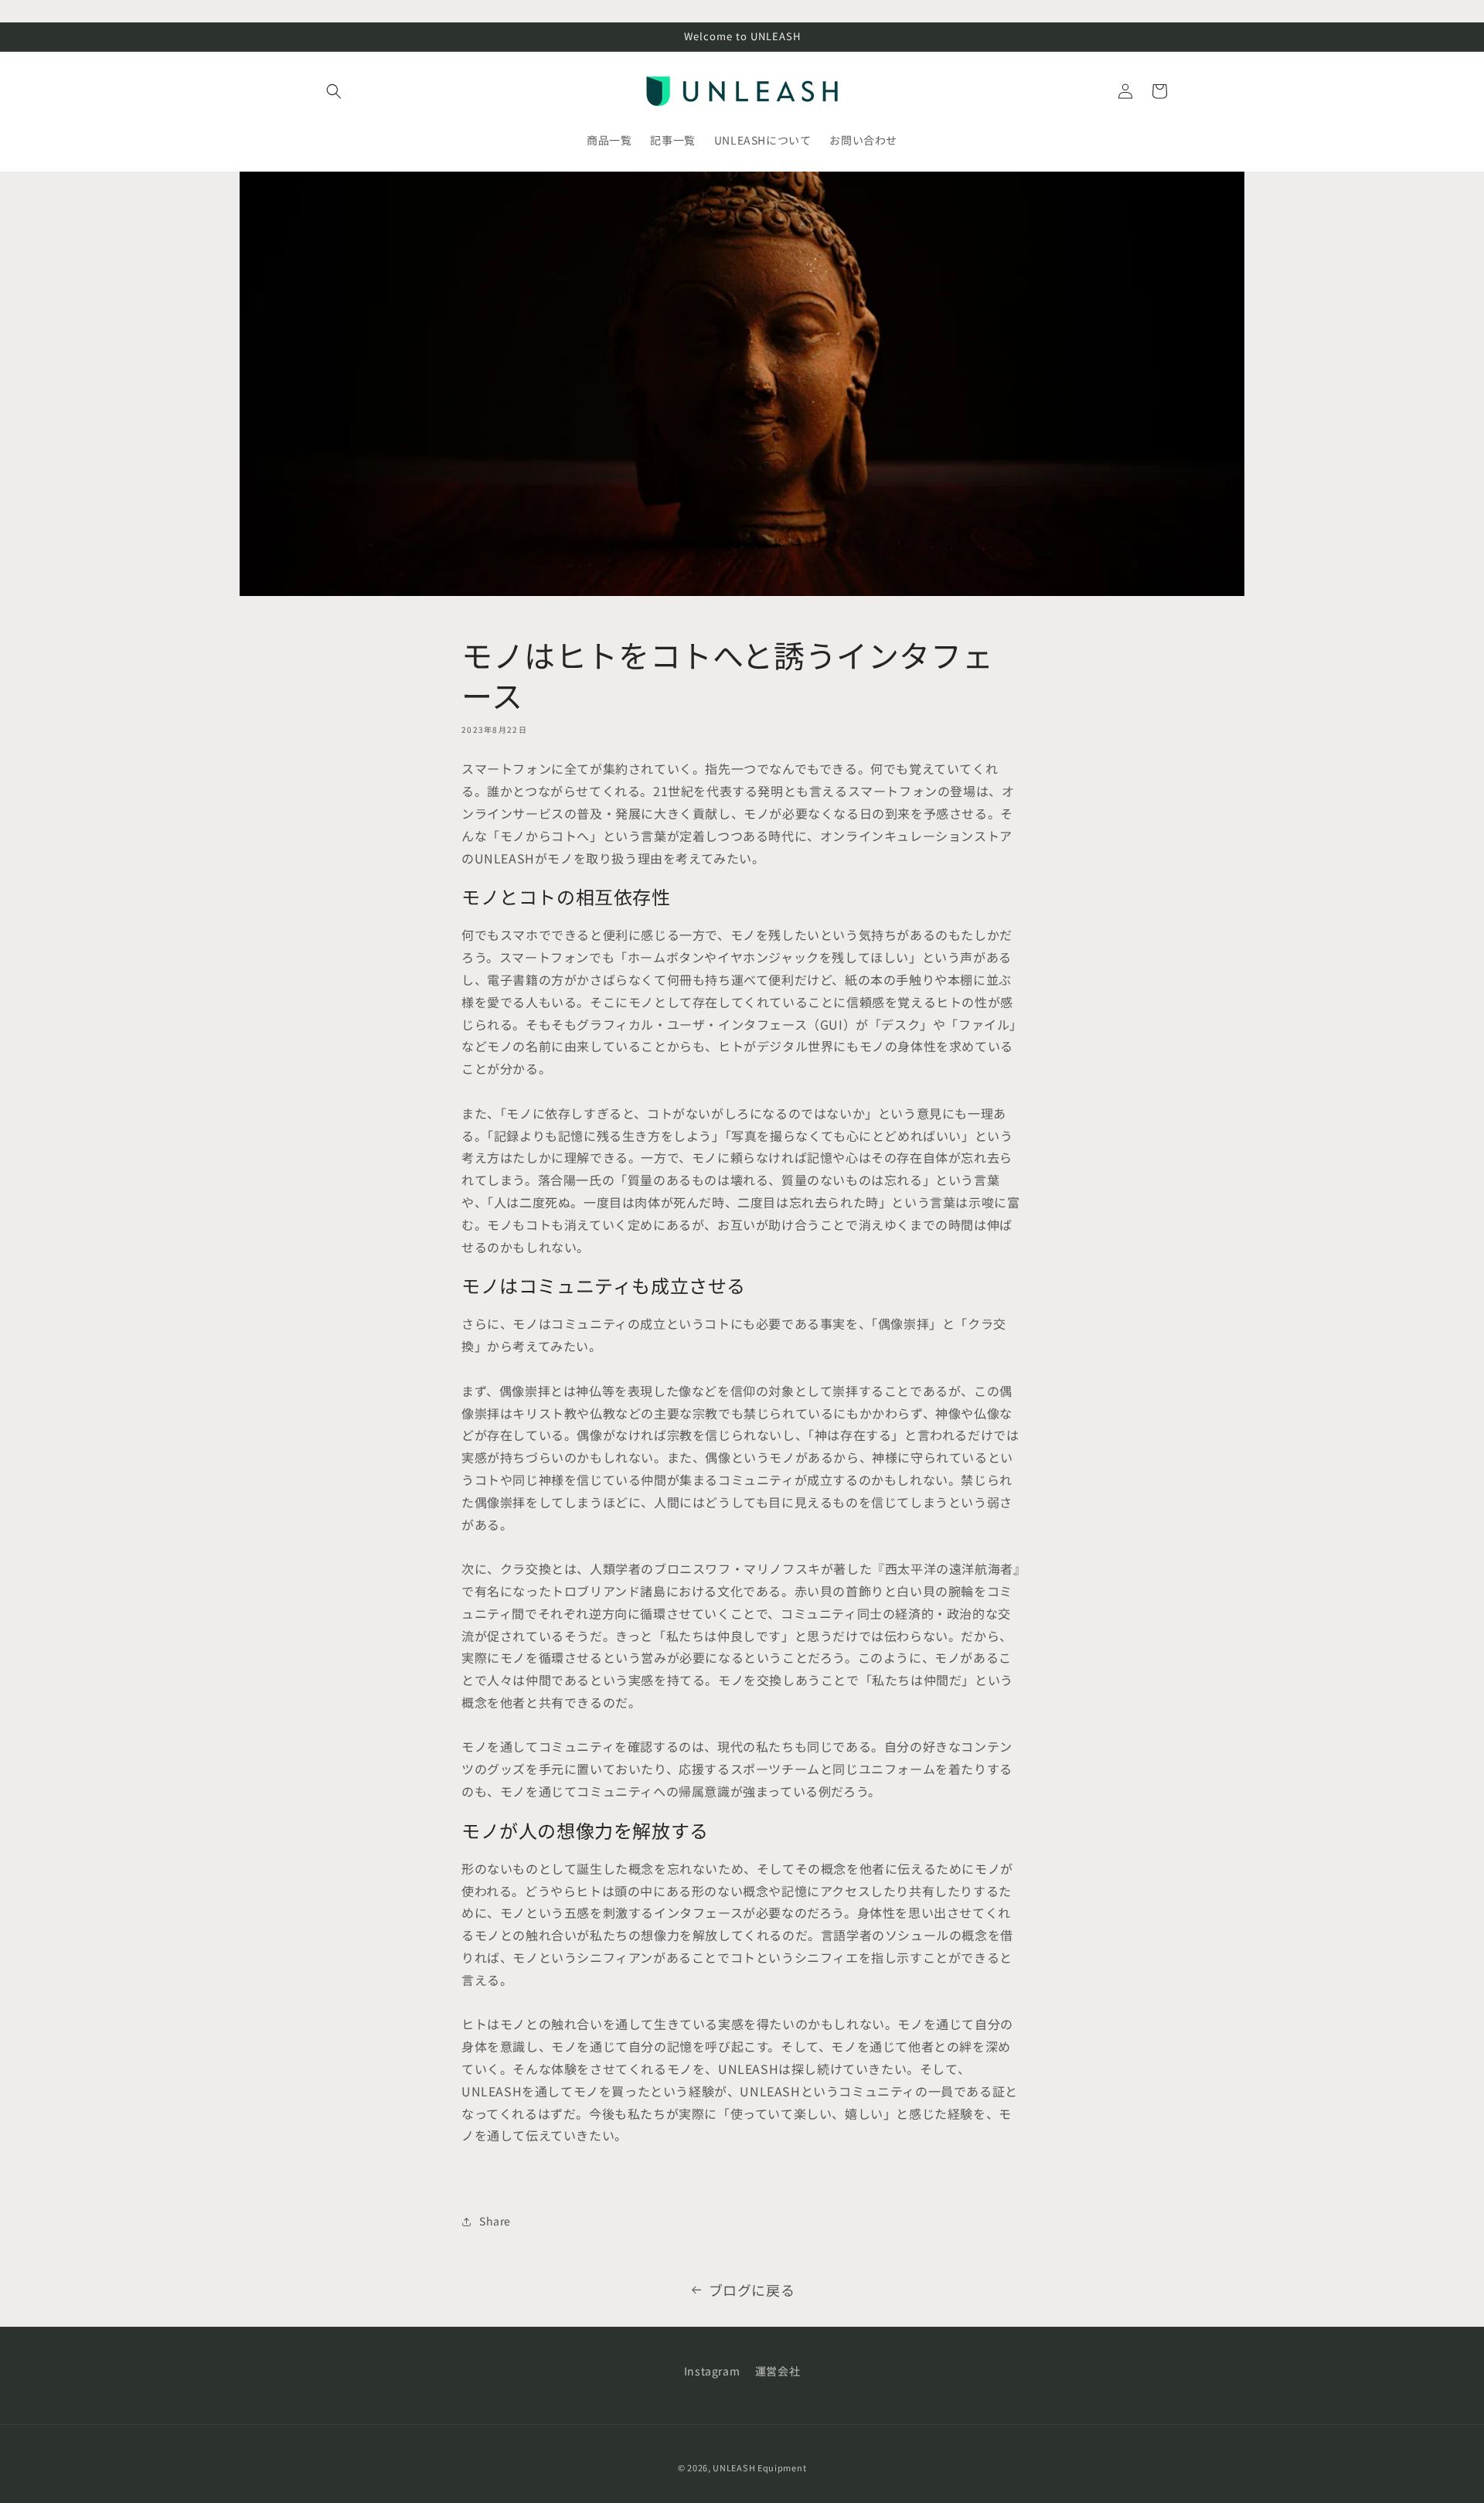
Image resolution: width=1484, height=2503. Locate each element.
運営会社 (778, 2371)
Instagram (712, 2371)
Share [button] (495, 2221)
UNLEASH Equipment (759, 2467)
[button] (334, 91)
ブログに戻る (752, 2290)
